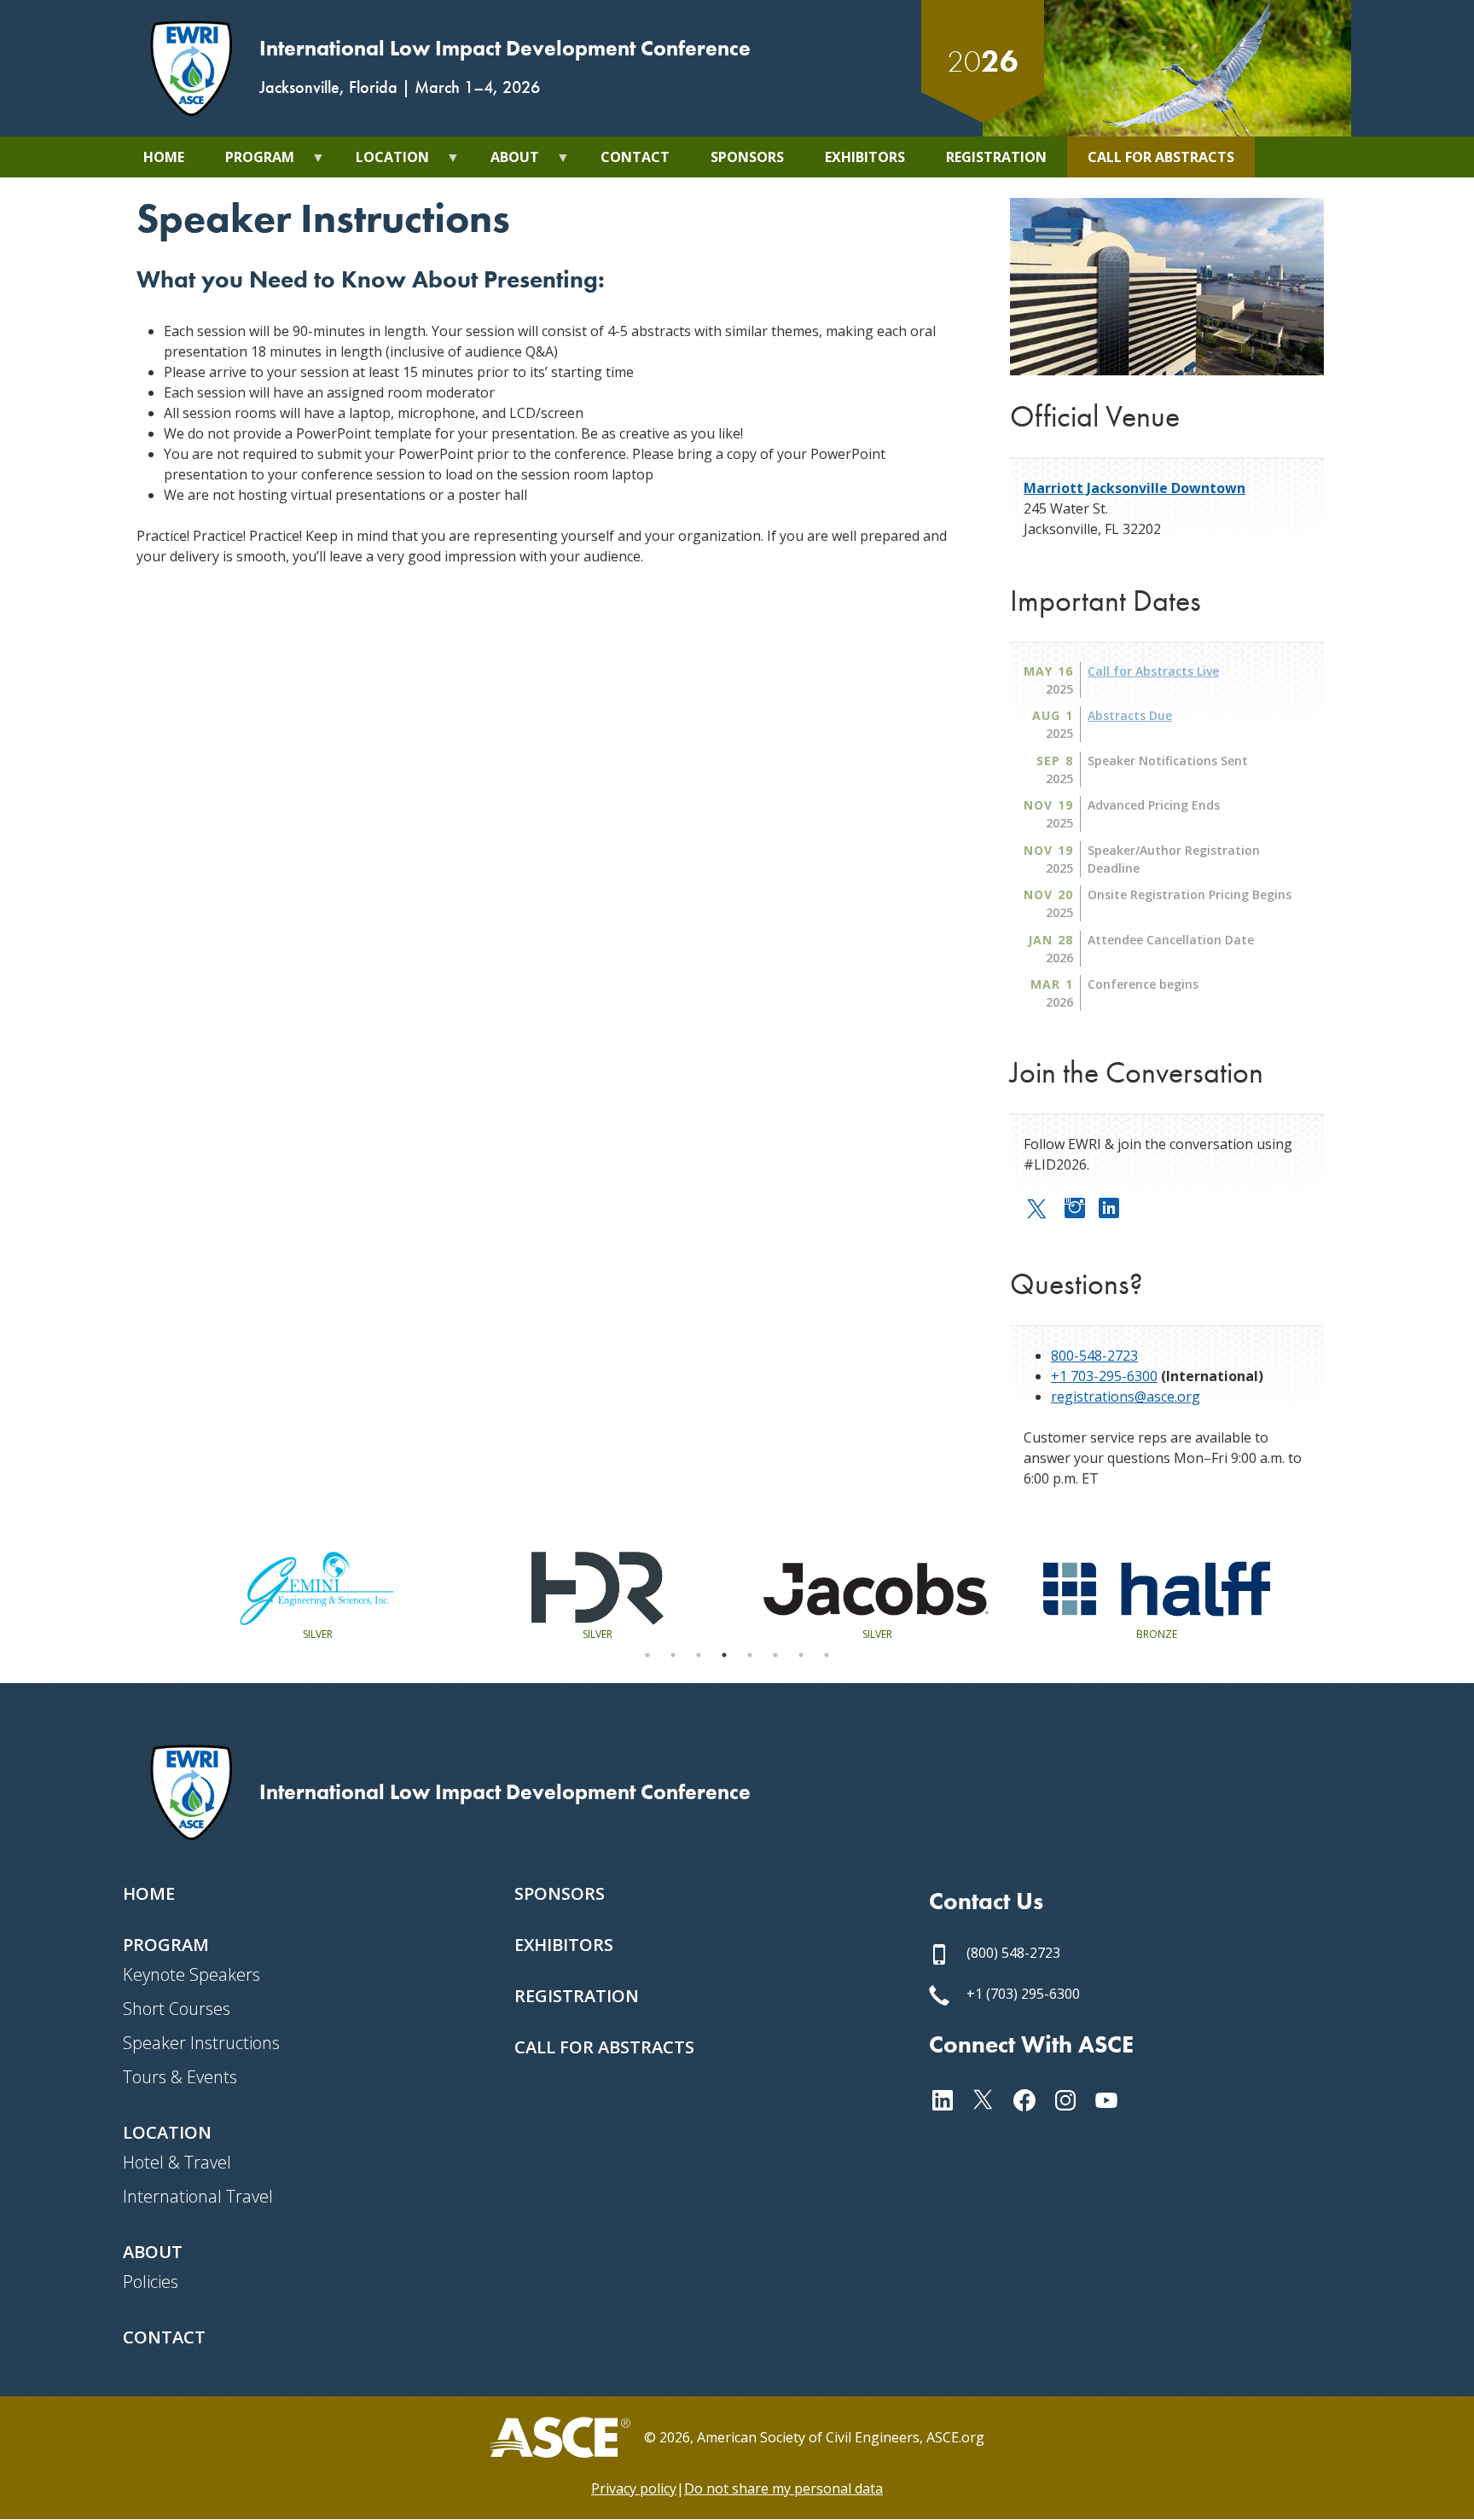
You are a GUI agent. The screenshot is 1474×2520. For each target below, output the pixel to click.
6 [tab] (775, 1655)
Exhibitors (564, 1945)
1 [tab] (647, 1655)
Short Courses (177, 2009)
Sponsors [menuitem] (747, 157)
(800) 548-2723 (1012, 1953)
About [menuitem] (505, 163)
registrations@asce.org (1126, 1396)
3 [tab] (699, 1655)
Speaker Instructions (201, 2043)
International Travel (198, 2196)
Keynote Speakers (192, 1974)
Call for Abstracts (604, 2047)
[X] (1044, 1207)
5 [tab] (750, 1655)
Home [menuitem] (164, 157)
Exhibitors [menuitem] (865, 157)
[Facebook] (1031, 2098)
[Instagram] (1082, 1205)
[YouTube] (1113, 2098)
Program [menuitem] (250, 163)
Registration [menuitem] (996, 157)
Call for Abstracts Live (1153, 671)
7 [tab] (801, 1655)
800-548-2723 (1094, 1356)
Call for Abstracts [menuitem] (1161, 157)
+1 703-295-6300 (1104, 1376)
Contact (164, 2337)
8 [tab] (827, 1655)
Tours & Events (180, 2077)
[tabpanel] (317, 1596)
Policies (151, 2282)
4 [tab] (724, 1655)
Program (166, 1945)
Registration (577, 1996)
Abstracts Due (1130, 715)
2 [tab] (673, 1655)
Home (149, 1893)
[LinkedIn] (1116, 1205)
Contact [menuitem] (635, 157)
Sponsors (560, 1893)
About (153, 2252)
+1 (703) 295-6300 (1021, 1994)
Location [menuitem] (382, 163)
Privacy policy (634, 2488)
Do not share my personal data (783, 2488)
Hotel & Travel (177, 2162)
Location (167, 2132)
